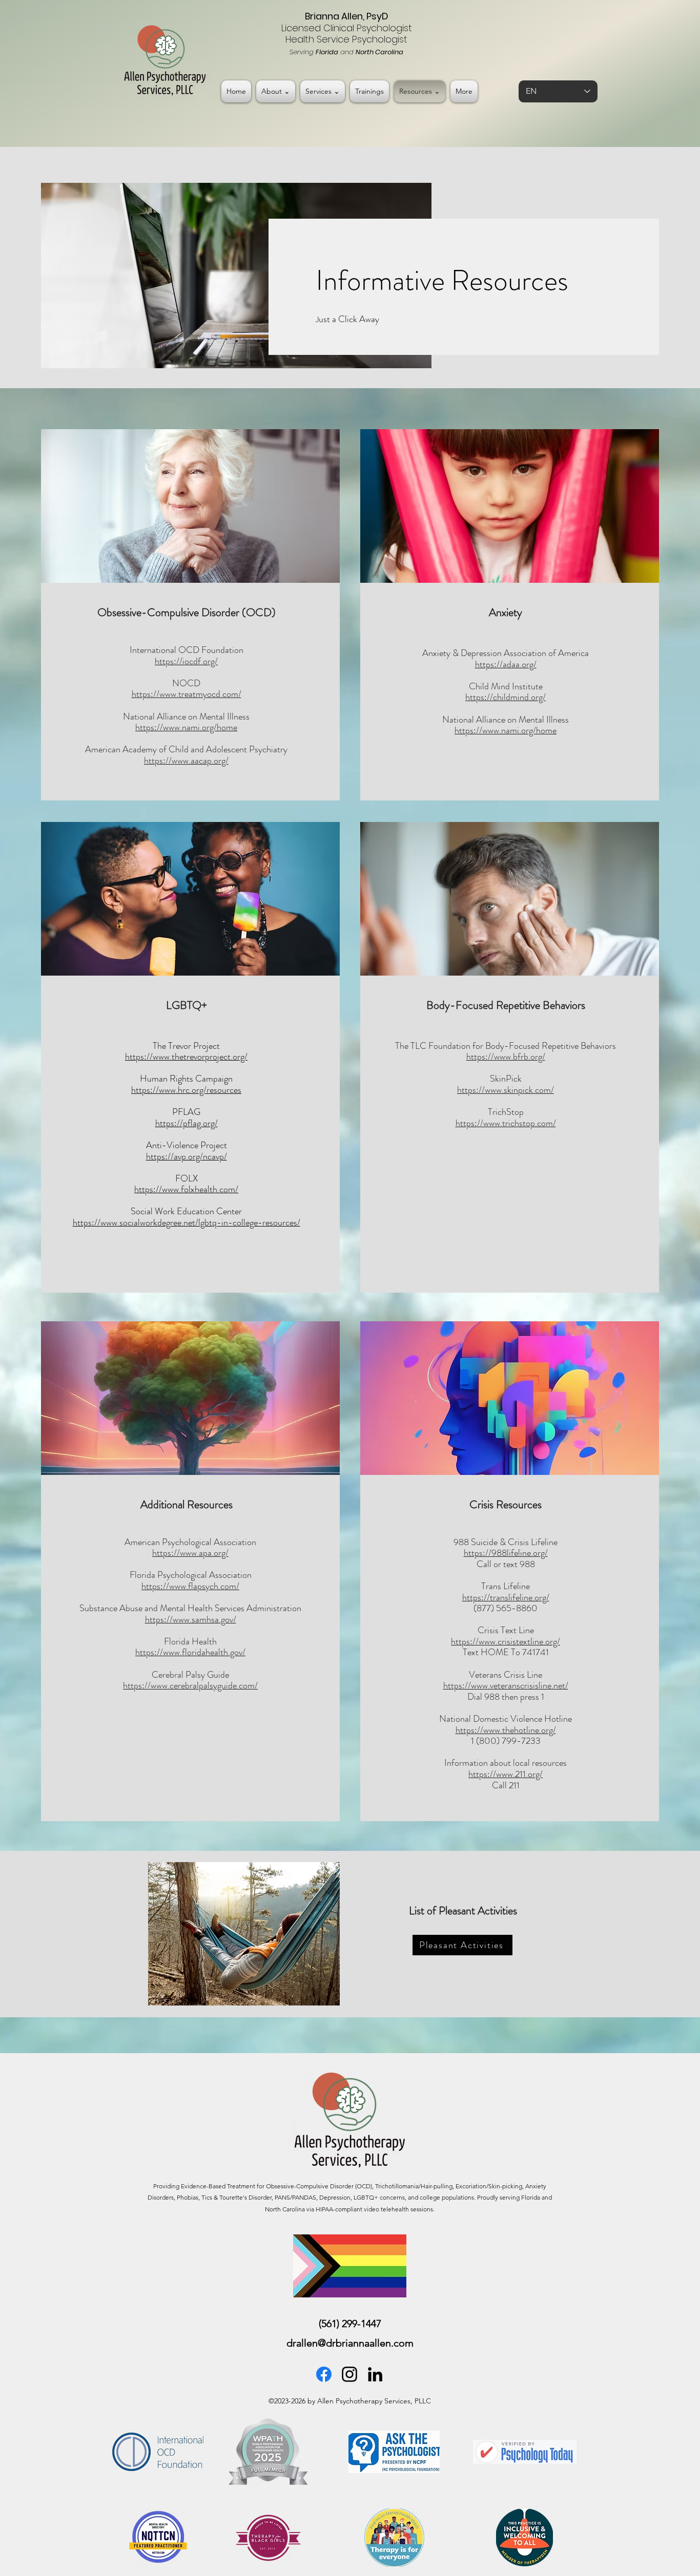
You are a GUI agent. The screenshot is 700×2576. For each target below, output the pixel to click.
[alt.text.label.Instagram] (349, 2374)
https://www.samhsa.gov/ (191, 1619)
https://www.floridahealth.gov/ (190, 1652)
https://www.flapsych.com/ (190, 1586)
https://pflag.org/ (187, 1123)
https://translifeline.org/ (506, 1597)
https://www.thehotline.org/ (506, 1730)
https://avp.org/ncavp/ (187, 1156)
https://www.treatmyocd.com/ (187, 694)
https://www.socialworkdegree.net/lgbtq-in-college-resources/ (187, 1222)
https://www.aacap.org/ (186, 761)
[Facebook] (324, 2374)
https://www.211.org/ (506, 1774)
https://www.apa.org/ (190, 1553)
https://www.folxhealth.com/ (186, 1189)
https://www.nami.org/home (186, 727)
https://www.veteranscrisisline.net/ (506, 1685)
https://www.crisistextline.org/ (506, 1641)
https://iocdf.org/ (186, 661)
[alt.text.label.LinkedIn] (375, 2374)
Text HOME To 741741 (506, 1652)
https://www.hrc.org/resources (186, 1090)
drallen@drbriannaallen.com (350, 2343)
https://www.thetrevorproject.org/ (186, 1057)
